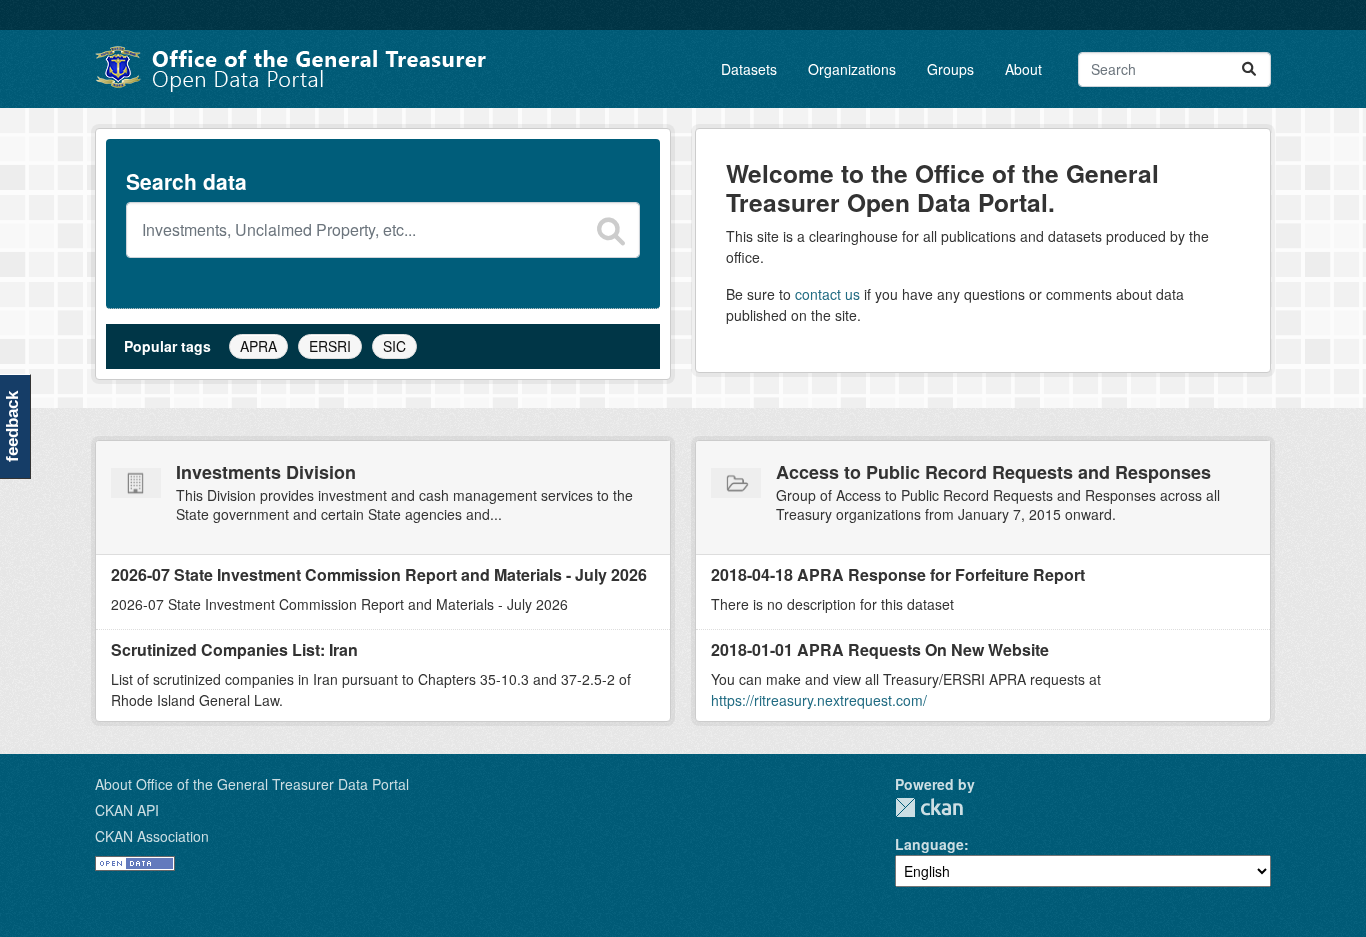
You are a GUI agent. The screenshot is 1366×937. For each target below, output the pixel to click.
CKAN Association (152, 836)
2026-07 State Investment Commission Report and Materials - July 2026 (379, 574)
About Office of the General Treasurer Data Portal (252, 784)
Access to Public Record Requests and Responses (993, 472)
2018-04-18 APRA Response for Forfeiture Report (898, 574)
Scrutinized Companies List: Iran (234, 649)
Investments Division (266, 472)
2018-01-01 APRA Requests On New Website (880, 649)
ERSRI (330, 346)
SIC (394, 346)
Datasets (749, 69)
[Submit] (1249, 69)
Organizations (852, 69)
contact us (827, 294)
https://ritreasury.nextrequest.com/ (819, 700)
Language (929, 844)
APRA (258, 346)
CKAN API (127, 810)
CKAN (929, 807)
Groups (950, 69)
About (1023, 69)
